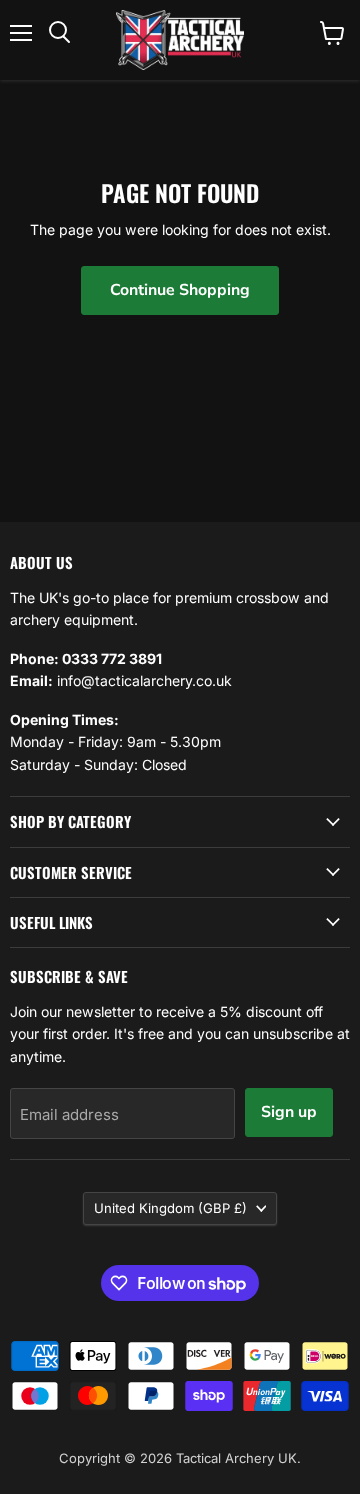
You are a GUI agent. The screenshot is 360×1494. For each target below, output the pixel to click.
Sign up (289, 1112)
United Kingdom (170, 1208)
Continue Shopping (180, 290)
